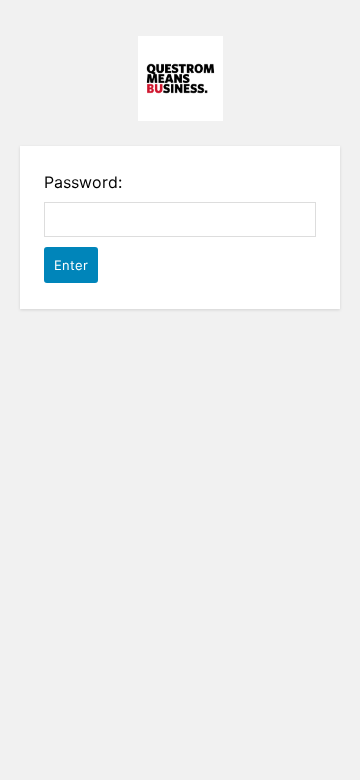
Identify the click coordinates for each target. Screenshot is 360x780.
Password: (83, 182)
